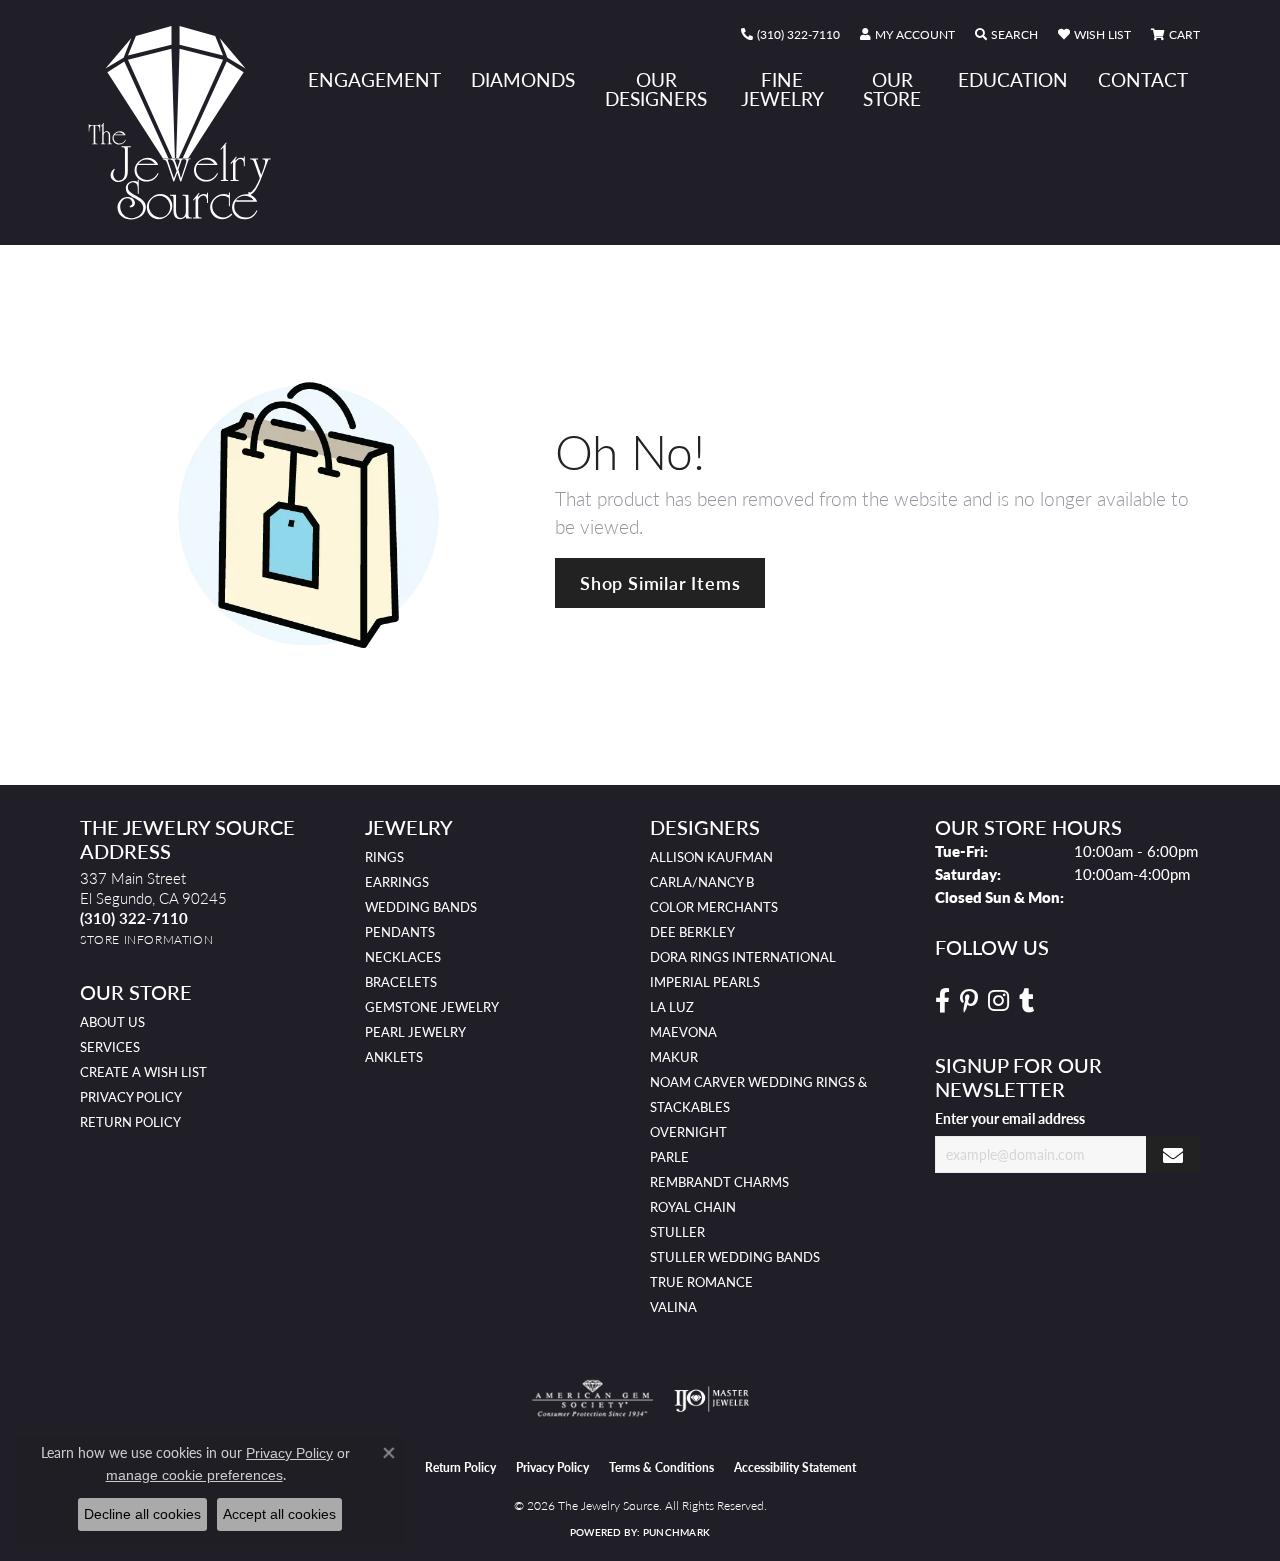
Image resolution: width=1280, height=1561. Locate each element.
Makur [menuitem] (674, 1057)
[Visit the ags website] (592, 1399)
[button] (907, 35)
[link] (790, 35)
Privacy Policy (131, 1097)
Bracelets (401, 982)
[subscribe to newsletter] (1173, 1154)
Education (1013, 79)
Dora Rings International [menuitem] (743, 957)
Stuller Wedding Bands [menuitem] (735, 1257)
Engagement (374, 79)
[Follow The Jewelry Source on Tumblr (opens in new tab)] (1026, 1001)
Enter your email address (1010, 1118)
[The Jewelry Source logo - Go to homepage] (187, 122)
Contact (1143, 79)
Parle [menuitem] (669, 1157)
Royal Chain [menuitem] (693, 1207)
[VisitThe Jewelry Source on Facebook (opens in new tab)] (942, 1001)
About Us (112, 1022)
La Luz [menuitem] (672, 1007)
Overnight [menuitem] (688, 1132)
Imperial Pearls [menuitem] (705, 982)
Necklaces (403, 957)
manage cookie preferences (194, 1475)
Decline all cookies (142, 1514)
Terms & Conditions (661, 1467)
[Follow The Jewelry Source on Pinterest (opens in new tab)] (969, 1001)
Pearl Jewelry (415, 1032)
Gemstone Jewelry (432, 1007)
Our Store (892, 89)
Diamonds (523, 79)
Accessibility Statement (795, 1467)
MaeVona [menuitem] (683, 1032)
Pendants (400, 932)
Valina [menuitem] (673, 1307)
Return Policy (130, 1122)
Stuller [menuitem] (677, 1232)
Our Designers (656, 89)
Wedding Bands (421, 907)
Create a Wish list (143, 1072)
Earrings (397, 882)
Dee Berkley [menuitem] (692, 932)
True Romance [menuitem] (701, 1282)
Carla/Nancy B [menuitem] (702, 882)
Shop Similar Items (660, 582)
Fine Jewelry (782, 89)
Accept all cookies (279, 1514)
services (110, 1047)
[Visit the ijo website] (711, 1399)
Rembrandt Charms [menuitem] (719, 1182)
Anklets (394, 1057)
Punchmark (676, 1532)
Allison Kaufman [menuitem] (711, 857)
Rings (384, 857)
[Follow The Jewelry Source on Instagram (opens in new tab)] (998, 1001)
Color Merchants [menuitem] (714, 907)
